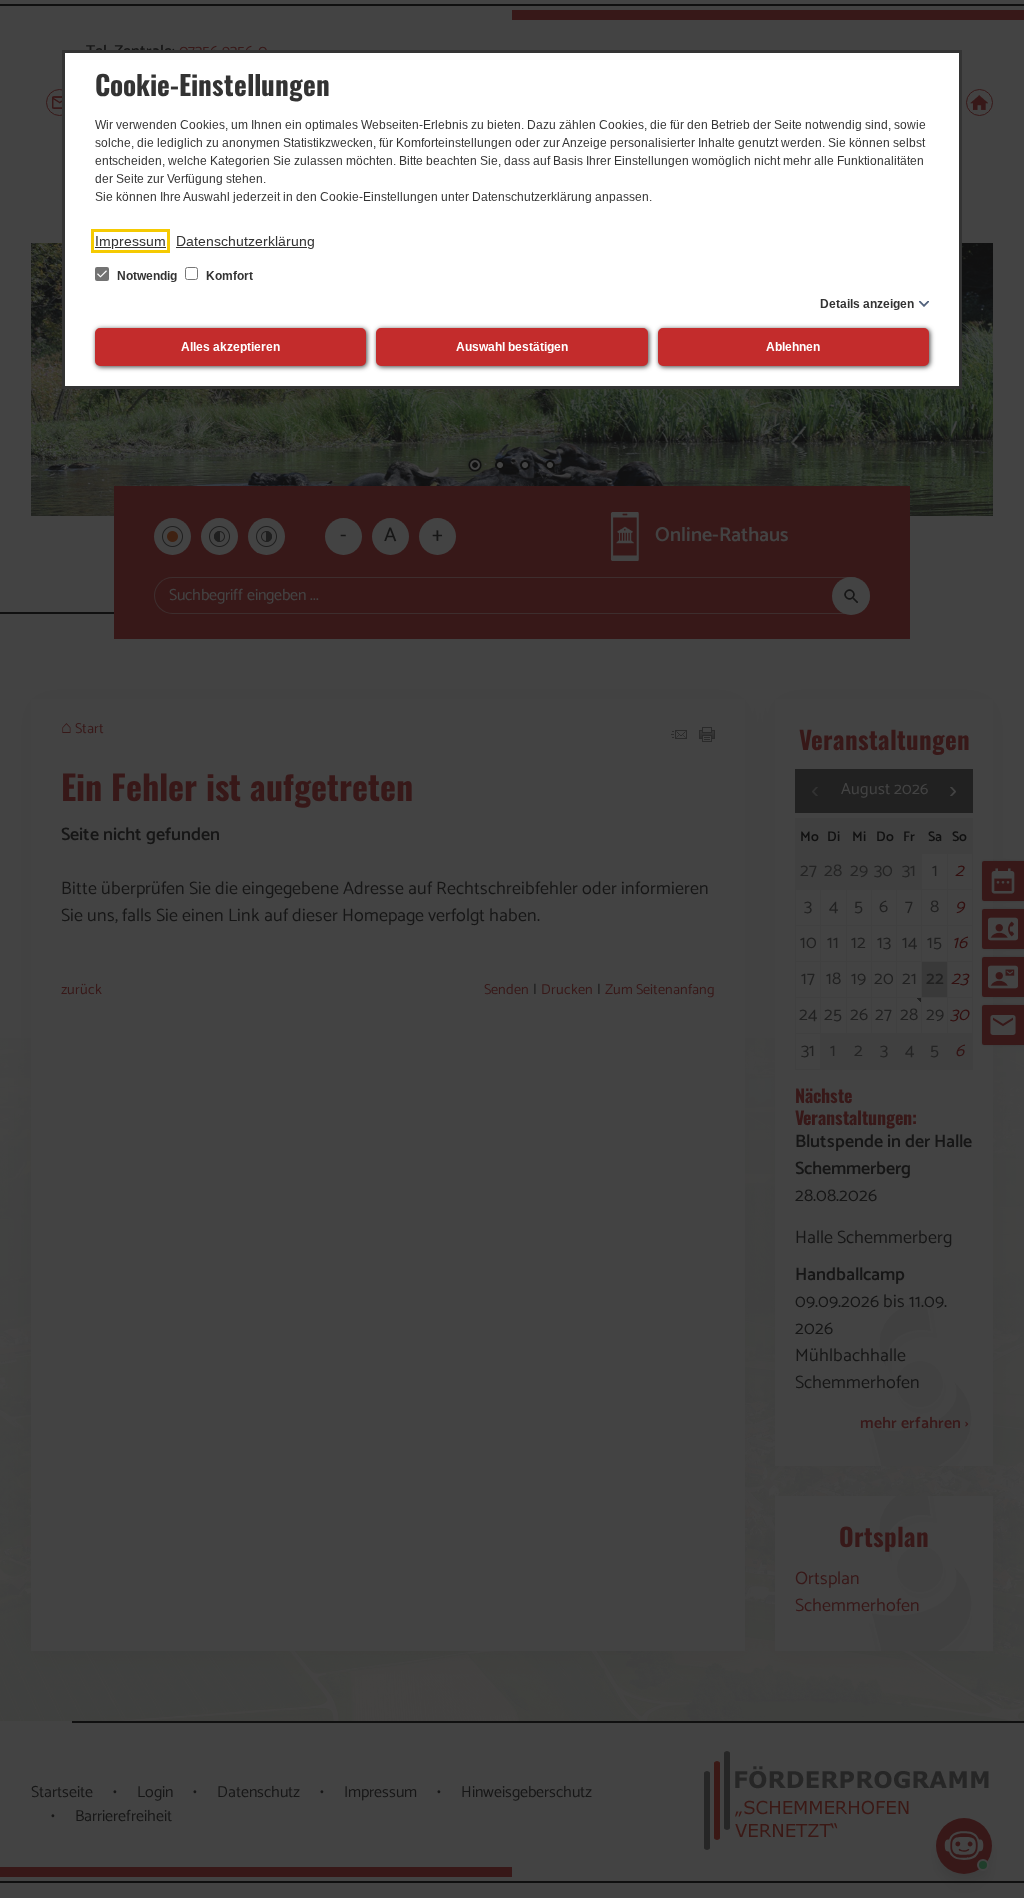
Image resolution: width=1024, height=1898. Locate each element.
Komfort (228, 276)
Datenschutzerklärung (245, 241)
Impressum (130, 241)
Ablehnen (793, 347)
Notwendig (147, 276)
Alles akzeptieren (230, 347)
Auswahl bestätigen (512, 347)
